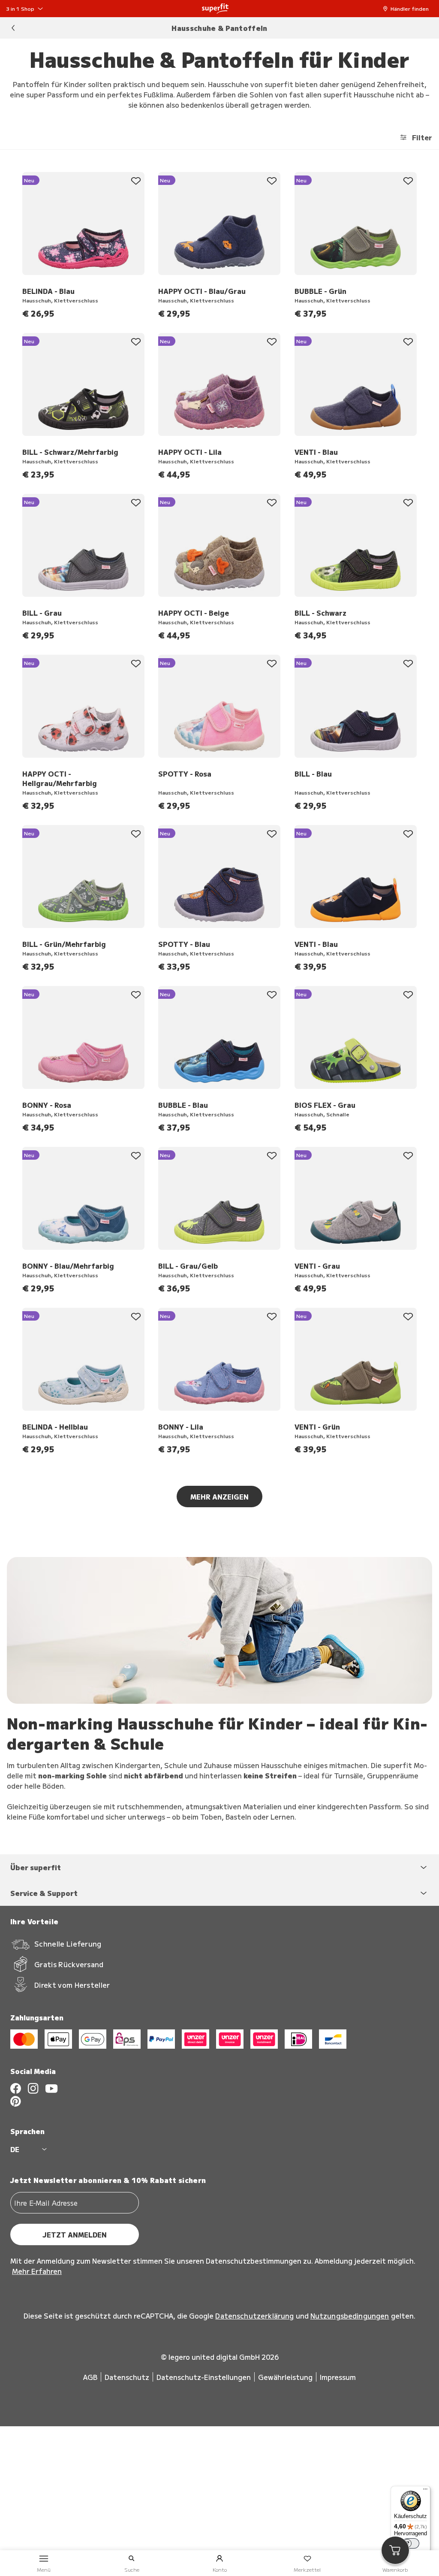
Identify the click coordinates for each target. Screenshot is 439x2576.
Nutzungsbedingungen (350, 2316)
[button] (408, 9)
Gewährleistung (285, 2377)
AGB (90, 2377)
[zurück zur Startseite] (215, 9)
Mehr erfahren (37, 2271)
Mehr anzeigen (219, 1497)
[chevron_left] (13, 28)
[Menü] (425, 2491)
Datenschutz (127, 2377)
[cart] (395, 2550)
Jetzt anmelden (75, 2234)
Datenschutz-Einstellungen (204, 2377)
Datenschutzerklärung (254, 2316)
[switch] (411, 2543)
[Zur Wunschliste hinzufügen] (136, 181)
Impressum (338, 2377)
